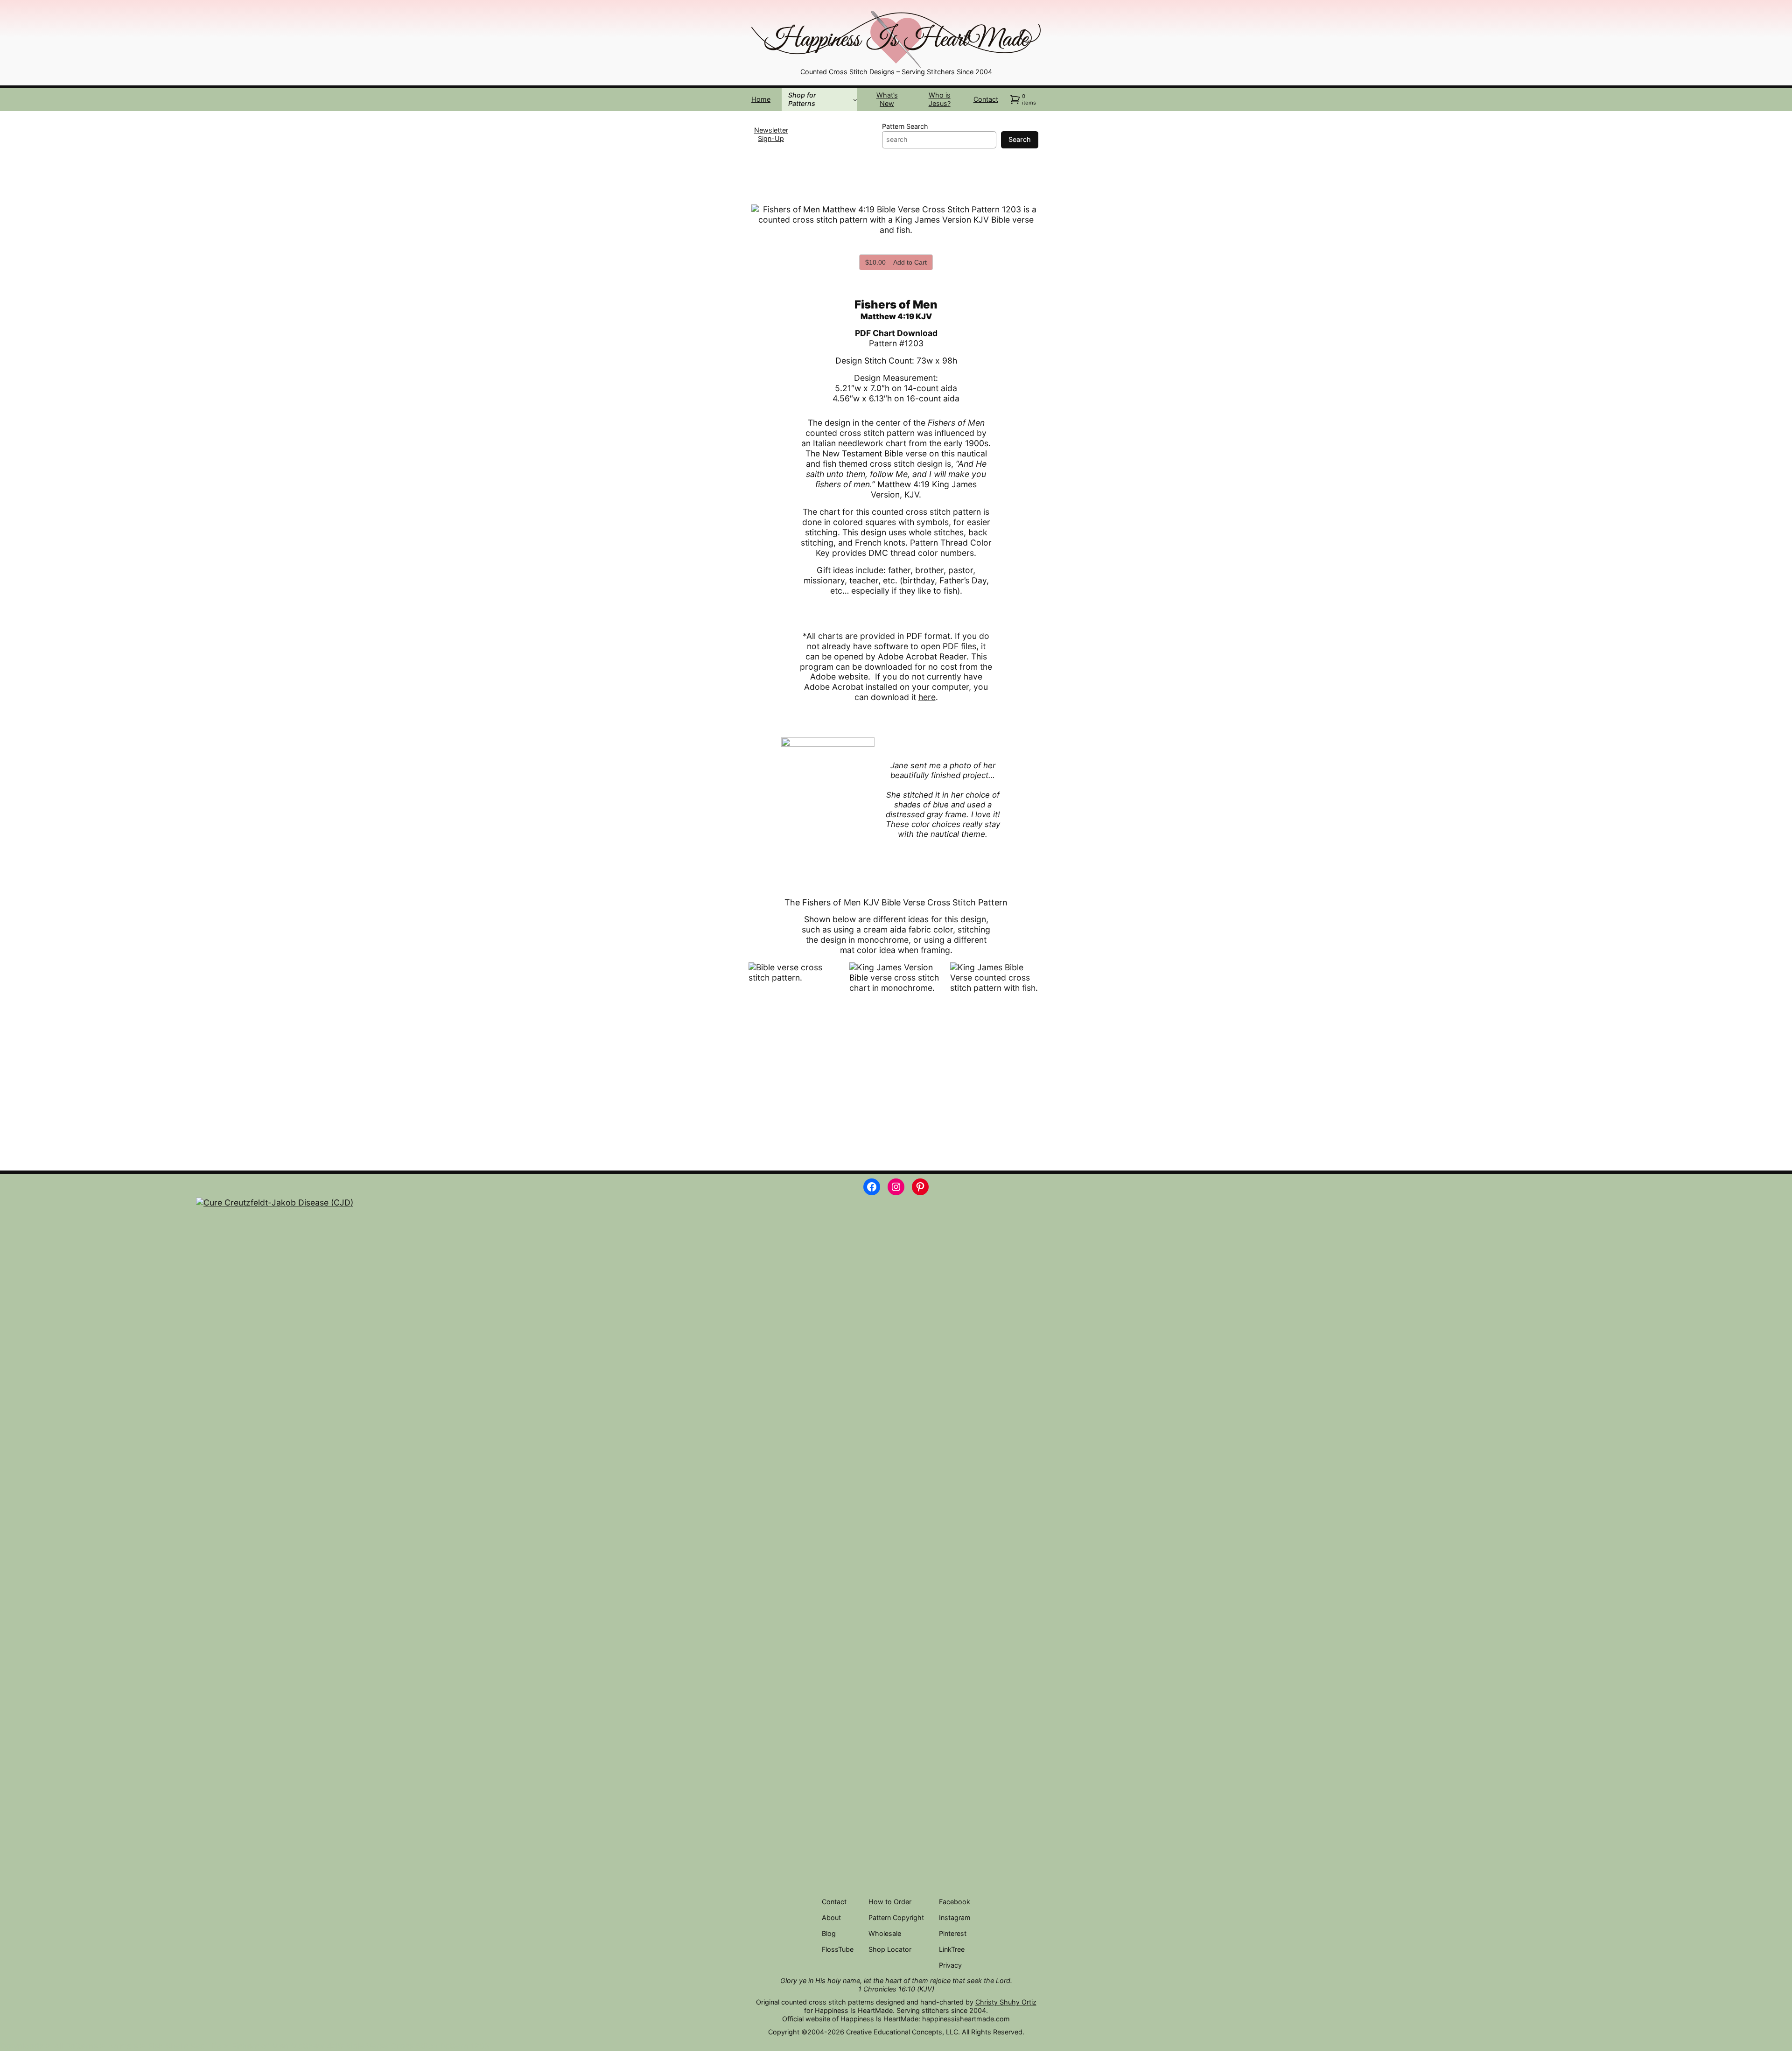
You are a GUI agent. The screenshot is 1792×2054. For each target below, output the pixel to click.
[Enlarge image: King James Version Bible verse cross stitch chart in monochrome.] (931, 974)
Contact (986, 99)
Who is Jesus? (940, 99)
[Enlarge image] (1029, 21)
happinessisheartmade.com (966, 2019)
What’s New (887, 99)
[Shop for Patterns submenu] (855, 100)
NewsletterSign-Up (771, 134)
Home (761, 99)
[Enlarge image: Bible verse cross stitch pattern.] (830, 974)
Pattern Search (905, 126)
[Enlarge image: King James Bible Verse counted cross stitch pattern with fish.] (1031, 974)
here (927, 697)
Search (1020, 139)
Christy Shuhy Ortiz (1006, 2002)
